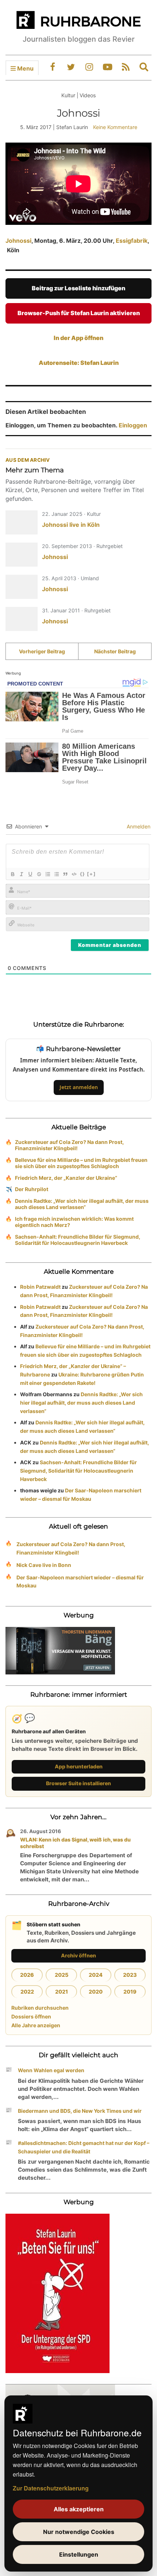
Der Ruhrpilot (32, 1189)
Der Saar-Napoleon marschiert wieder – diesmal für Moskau (80, 1582)
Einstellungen (79, 2554)
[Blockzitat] (65, 874)
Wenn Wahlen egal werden (51, 2070)
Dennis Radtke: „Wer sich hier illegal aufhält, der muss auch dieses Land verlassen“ (82, 1204)
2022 (27, 1992)
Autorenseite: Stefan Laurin (79, 363)
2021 (62, 1992)
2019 (130, 1992)
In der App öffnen (78, 338)
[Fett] (12, 874)
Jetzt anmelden (79, 1087)
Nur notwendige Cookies (79, 2532)
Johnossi (18, 241)
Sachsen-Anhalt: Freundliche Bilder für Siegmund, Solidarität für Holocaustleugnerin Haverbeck (78, 1240)
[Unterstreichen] (30, 874)
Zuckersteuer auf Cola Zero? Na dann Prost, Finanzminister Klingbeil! (69, 1145)
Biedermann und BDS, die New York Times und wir (80, 2111)
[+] (91, 874)
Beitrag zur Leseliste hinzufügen (78, 288)
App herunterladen (79, 1766)
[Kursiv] (21, 874)
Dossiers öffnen (31, 2016)
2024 (96, 1975)
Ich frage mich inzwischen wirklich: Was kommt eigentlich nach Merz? (74, 1222)
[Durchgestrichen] (39, 874)
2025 (62, 1975)
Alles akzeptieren (79, 2509)
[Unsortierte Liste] (56, 874)
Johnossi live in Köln (71, 525)
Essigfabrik (132, 241)
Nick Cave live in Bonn (44, 1565)
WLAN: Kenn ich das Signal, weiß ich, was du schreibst (75, 1843)
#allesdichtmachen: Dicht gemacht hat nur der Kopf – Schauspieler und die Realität (84, 2147)
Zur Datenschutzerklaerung (51, 2488)
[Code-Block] (74, 874)
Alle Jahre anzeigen (36, 2025)
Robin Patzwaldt (40, 1287)
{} (83, 874)
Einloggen (133, 425)
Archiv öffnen (78, 1955)
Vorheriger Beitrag (42, 651)
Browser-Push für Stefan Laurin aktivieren (79, 313)
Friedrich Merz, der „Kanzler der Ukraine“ (66, 1178)
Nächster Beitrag (115, 651)
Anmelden (138, 826)
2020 (96, 1992)
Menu (25, 68)
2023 (130, 1975)
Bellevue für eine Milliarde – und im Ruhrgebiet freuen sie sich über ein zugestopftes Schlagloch (81, 1163)
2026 (27, 1975)
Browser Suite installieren (78, 1783)
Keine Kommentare (115, 127)
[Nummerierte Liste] (47, 874)
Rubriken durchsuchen (40, 2008)
